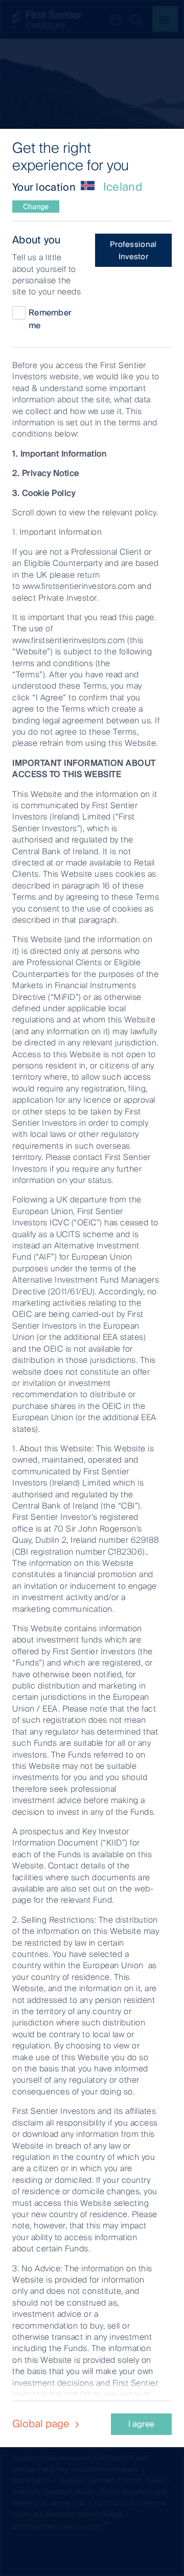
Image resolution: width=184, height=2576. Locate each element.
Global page (42, 2424)
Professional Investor (133, 250)
